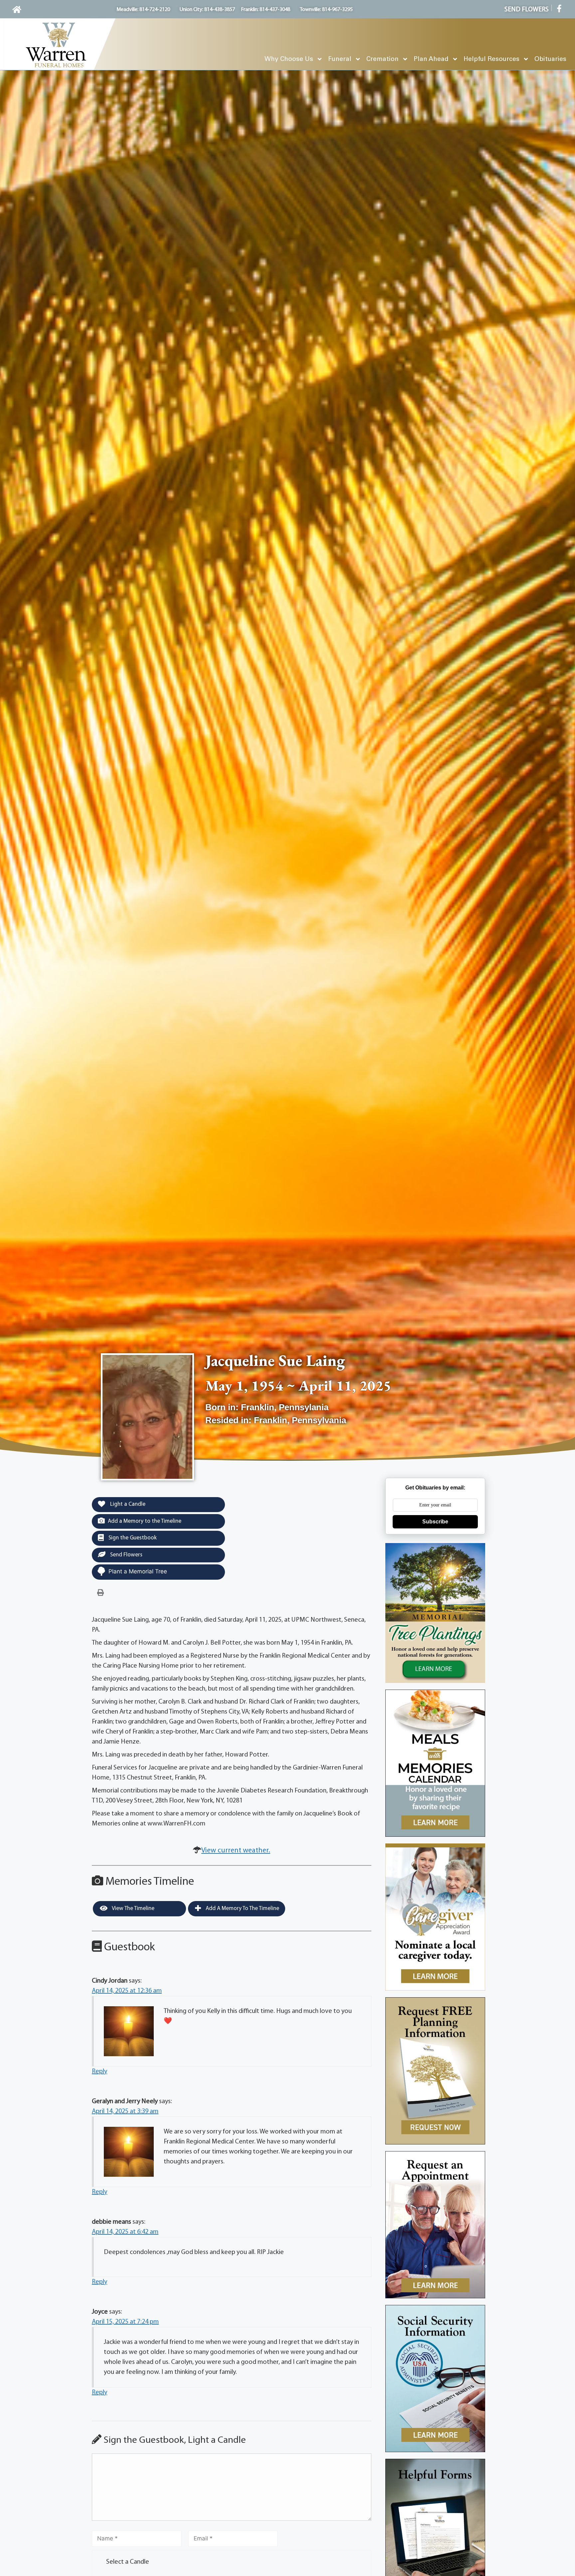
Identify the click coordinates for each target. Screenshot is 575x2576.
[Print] (100, 1593)
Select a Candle (128, 2562)
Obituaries (550, 59)
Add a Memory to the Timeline (145, 1521)
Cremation (383, 59)
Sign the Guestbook (132, 1538)
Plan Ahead (431, 59)
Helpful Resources (491, 59)
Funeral (340, 59)
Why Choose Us (289, 59)
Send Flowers (126, 1555)
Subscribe (435, 1522)
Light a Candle (127, 1504)
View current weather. (236, 1851)
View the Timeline (133, 1909)
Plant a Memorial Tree (138, 1571)
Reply (99, 2072)
